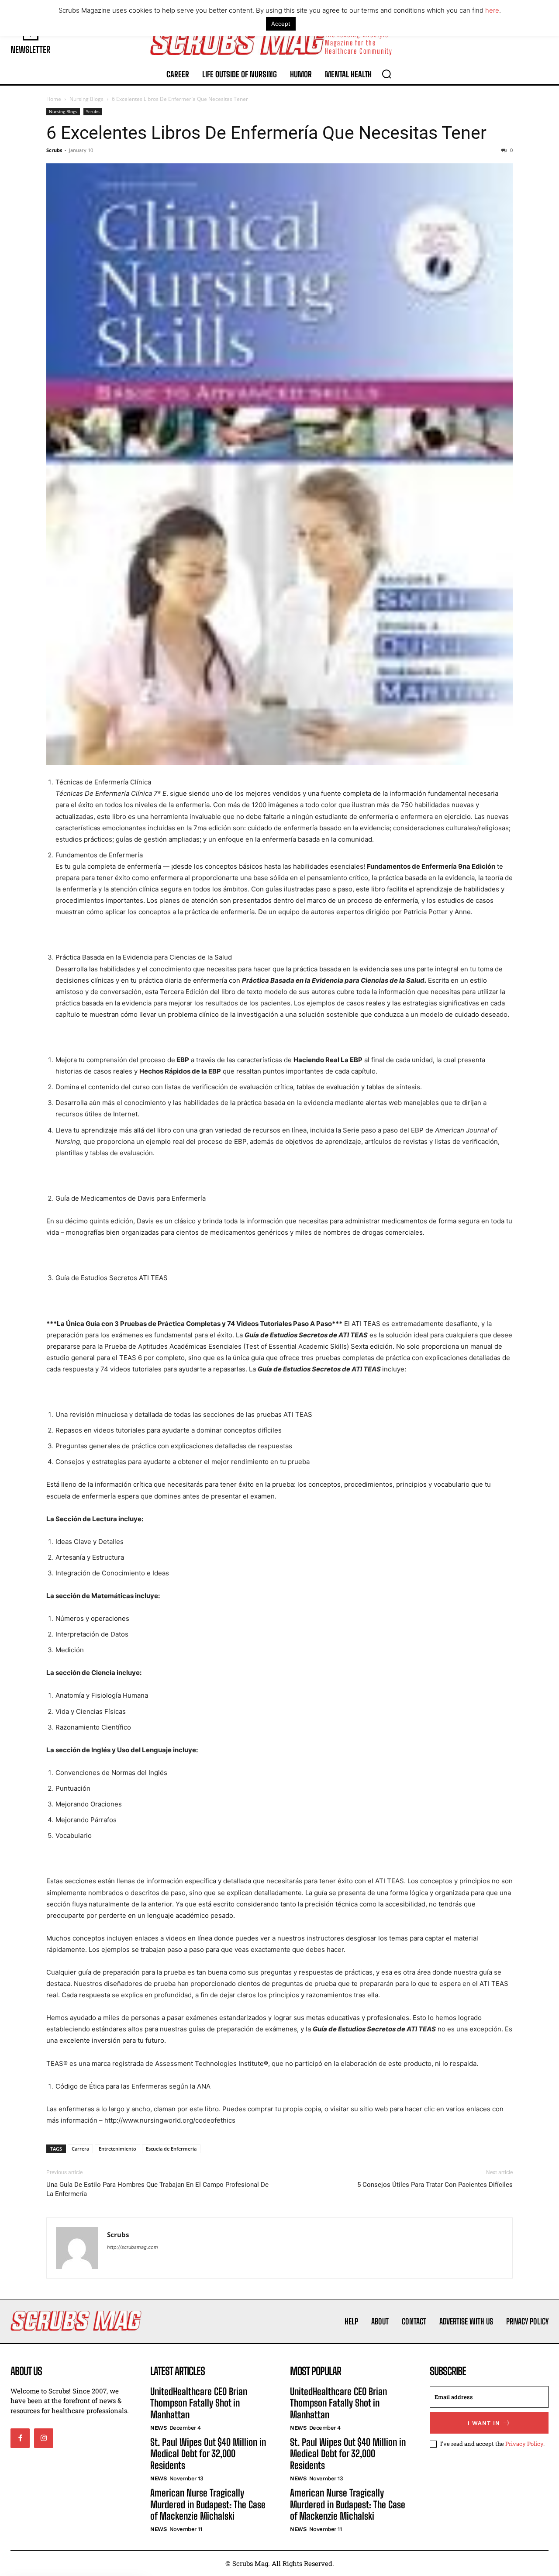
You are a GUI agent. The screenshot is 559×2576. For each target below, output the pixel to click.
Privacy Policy (524, 2444)
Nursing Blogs (86, 99)
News (158, 2428)
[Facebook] (20, 2438)
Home (54, 99)
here (492, 10)
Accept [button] (281, 24)
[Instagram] (44, 2438)
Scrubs (93, 111)
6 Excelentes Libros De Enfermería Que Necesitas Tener (266, 133)
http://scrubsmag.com (133, 2247)
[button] (386, 74)
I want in (484, 2423)
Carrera (80, 2149)
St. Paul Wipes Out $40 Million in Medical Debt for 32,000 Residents (208, 2454)
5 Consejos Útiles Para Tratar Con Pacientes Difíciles (435, 2185)
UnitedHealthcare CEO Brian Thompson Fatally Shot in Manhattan (199, 2403)
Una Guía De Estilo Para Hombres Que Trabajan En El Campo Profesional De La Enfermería (157, 2189)
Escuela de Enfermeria (171, 2149)
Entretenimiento (117, 2149)
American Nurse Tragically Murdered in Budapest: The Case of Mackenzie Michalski (208, 2504)
